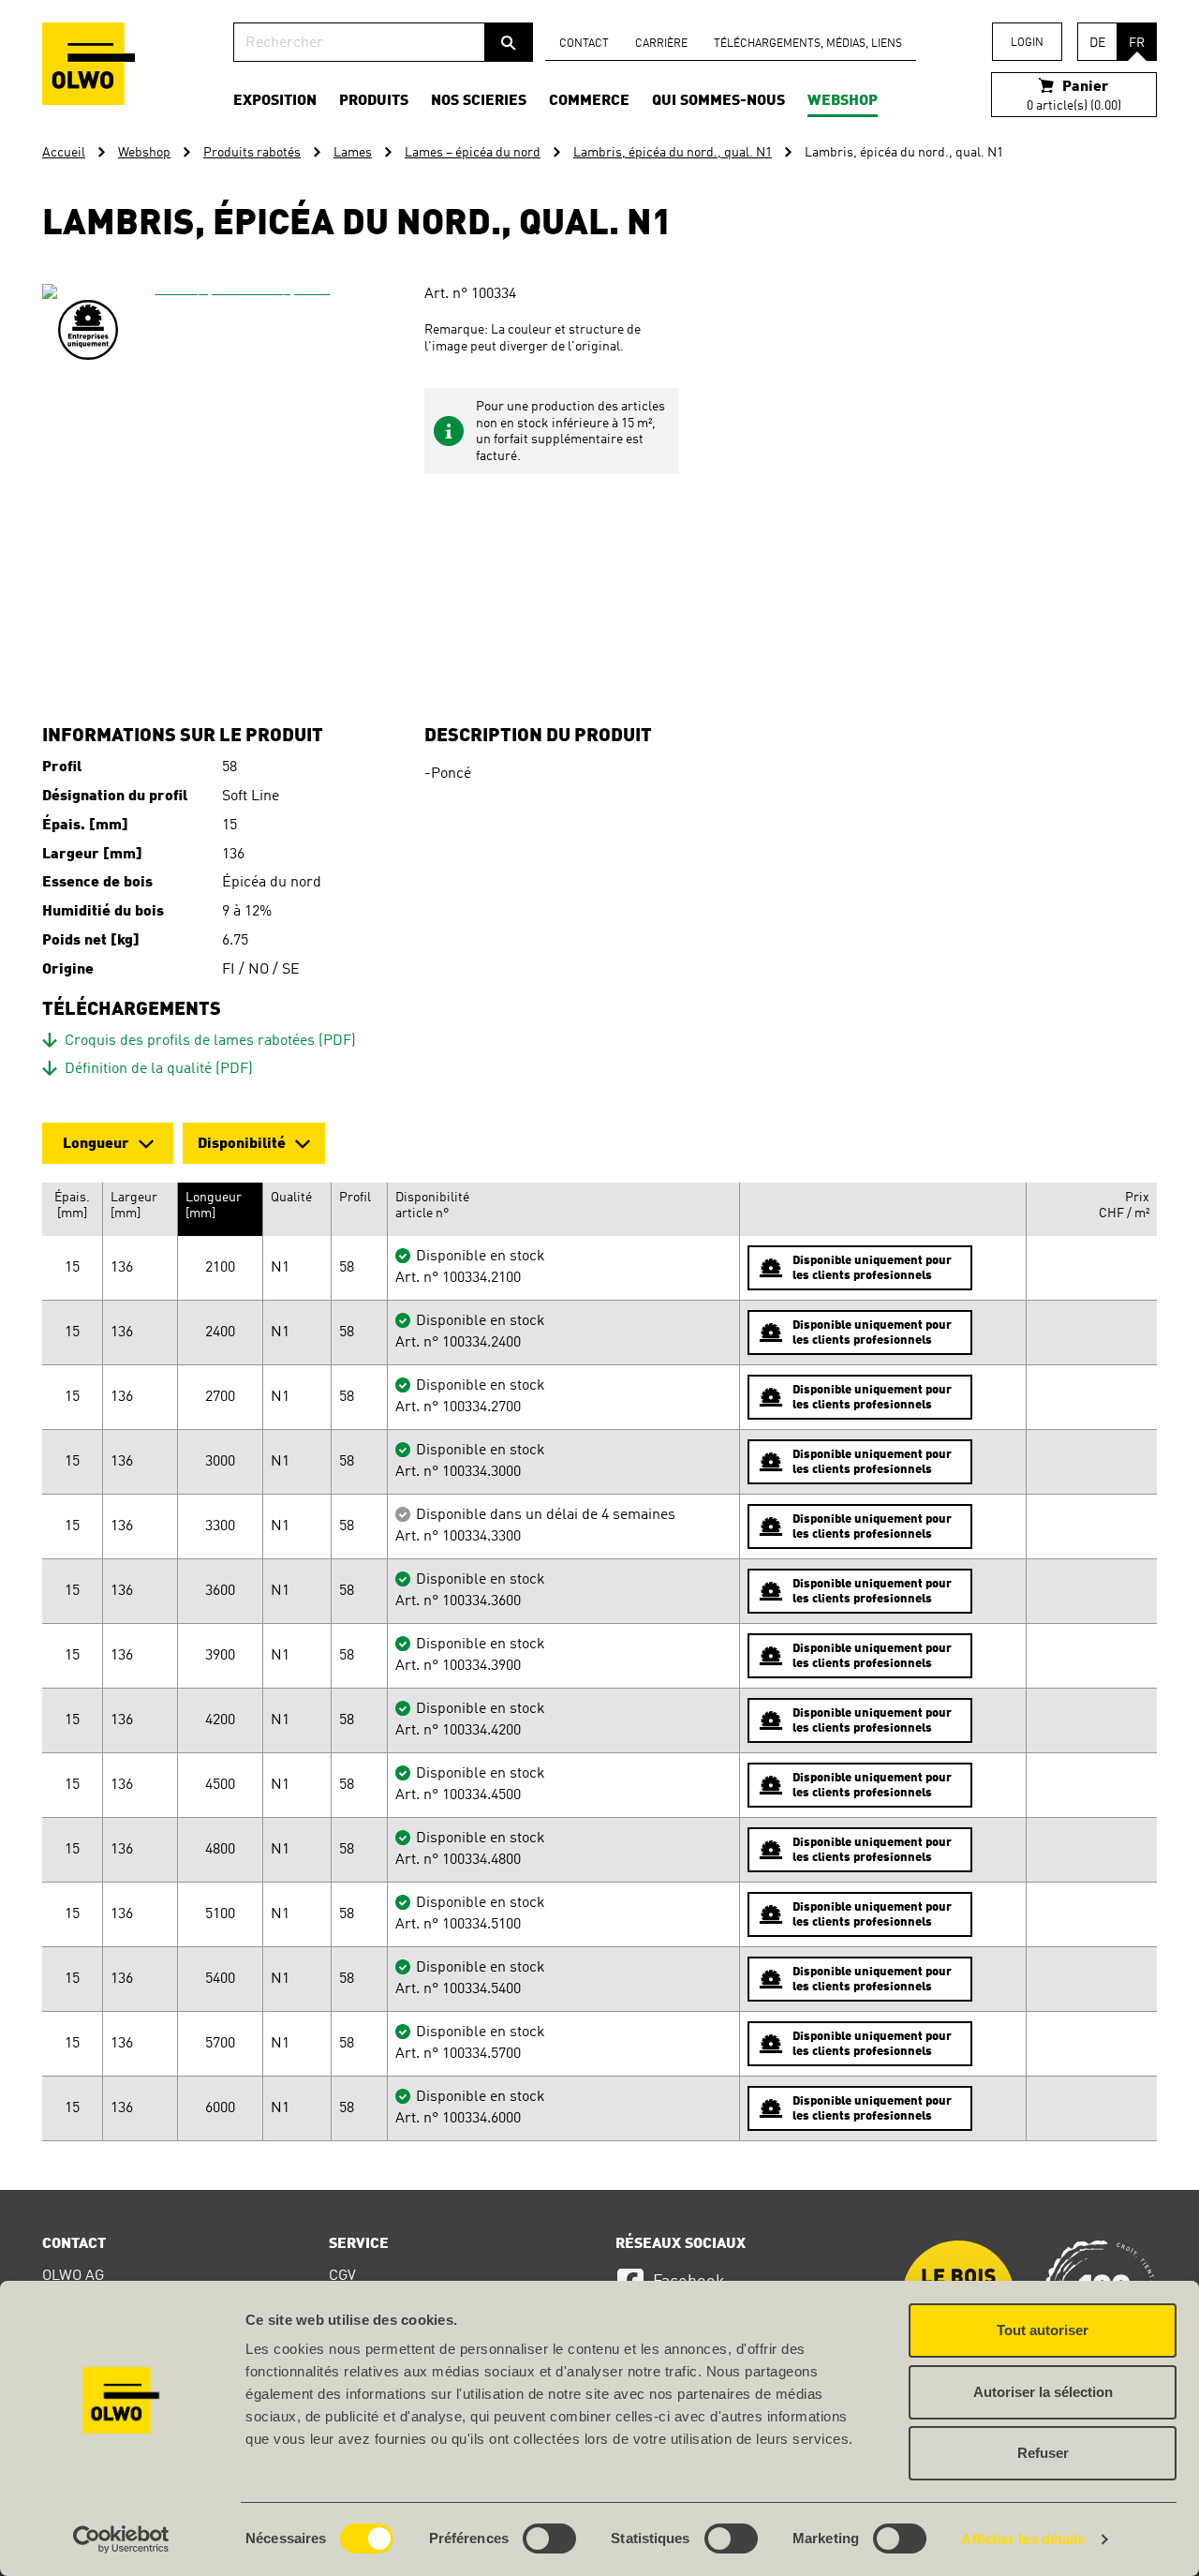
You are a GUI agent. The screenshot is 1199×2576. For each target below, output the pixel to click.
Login (1027, 43)
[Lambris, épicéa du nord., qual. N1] (235, 477)
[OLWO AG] (89, 64)
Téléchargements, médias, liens (808, 44)
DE (1097, 43)
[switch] (549, 2539)
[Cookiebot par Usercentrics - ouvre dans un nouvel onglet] (121, 2539)
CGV (342, 2276)
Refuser (1043, 2453)
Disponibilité (242, 1144)
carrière (661, 44)
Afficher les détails (1023, 2539)
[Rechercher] (509, 42)
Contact (584, 44)
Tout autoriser (1043, 2330)
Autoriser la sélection (1043, 2392)
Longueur (96, 1144)
